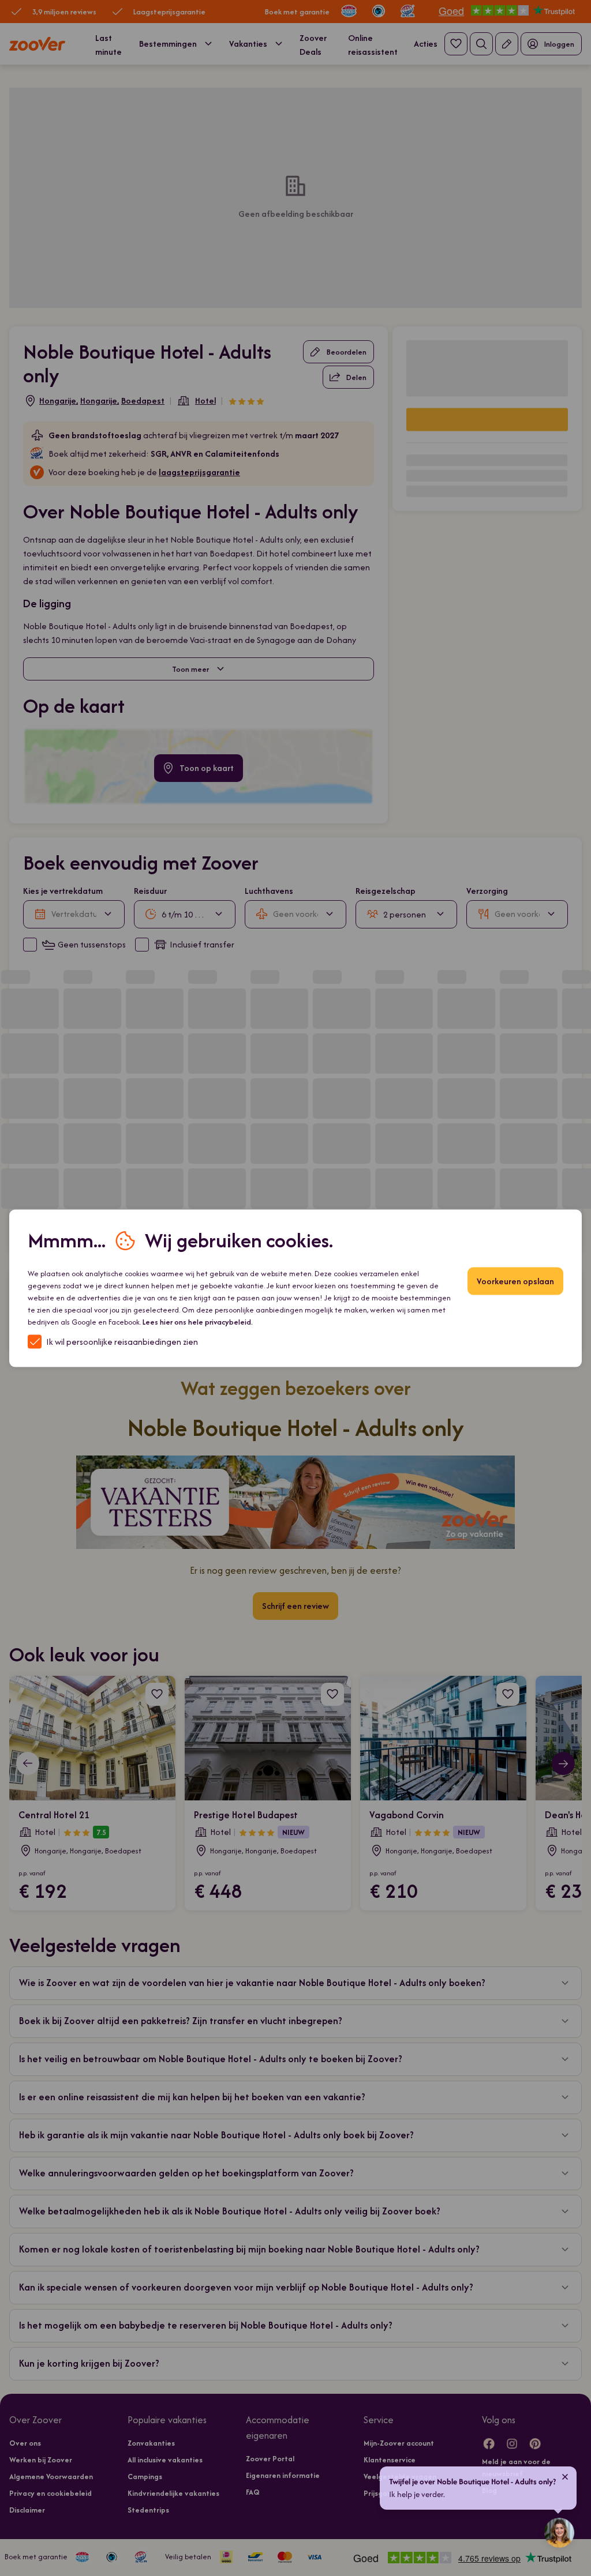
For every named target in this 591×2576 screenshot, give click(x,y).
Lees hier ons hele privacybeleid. (198, 1321)
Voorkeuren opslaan (515, 1281)
